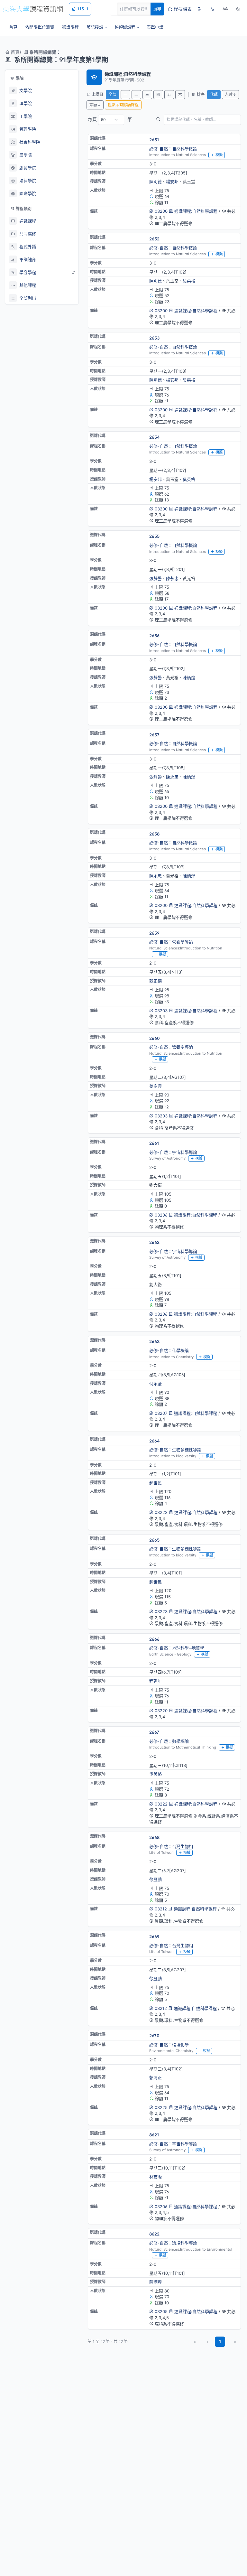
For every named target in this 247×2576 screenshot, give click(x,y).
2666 (154, 1639)
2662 (154, 1242)
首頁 (14, 52)
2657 (154, 735)
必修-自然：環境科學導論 (173, 2243)
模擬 (219, 155)
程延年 (156, 1681)
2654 (155, 437)
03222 (161, 1804)
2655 (154, 536)
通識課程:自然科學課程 (196, 211)
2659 (154, 933)
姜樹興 (156, 1086)
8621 (154, 2135)
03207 (161, 1413)
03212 (161, 1909)
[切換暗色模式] (238, 9)
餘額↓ (95, 105)
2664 (155, 1441)
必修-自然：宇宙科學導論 (173, 1152)
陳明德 (156, 182)
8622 (154, 2234)
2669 (154, 1937)
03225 (161, 2107)
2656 (154, 636)
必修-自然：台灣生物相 (171, 1846)
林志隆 (156, 2177)
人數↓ (230, 94)
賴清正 (156, 2077)
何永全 (156, 1384)
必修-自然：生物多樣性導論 (175, 1450)
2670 (154, 2036)
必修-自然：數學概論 (169, 1741)
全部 (113, 94)
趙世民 (156, 1483)
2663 (154, 1341)
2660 (155, 1038)
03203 (161, 1011)
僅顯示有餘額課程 (123, 105)
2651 (154, 140)
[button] (97, 27)
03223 (161, 1512)
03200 (161, 211)
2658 (154, 834)
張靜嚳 (156, 578)
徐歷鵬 (156, 1879)
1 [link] (220, 2342)
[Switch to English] (212, 9)
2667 (154, 1732)
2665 (154, 1540)
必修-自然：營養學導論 (171, 942)
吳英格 (189, 281)
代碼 (214, 94)
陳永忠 (172, 578)
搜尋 (157, 9)
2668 (154, 1837)
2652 (154, 239)
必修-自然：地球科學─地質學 (177, 1648)
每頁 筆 (110, 119)
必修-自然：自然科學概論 (173, 149)
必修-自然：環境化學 (169, 2045)
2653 (154, 338)
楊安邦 (172, 182)
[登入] (199, 9)
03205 (161, 2311)
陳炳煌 (189, 677)
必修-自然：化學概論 (169, 1350)
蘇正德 (156, 981)
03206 (161, 1215)
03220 (161, 1711)
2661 (154, 1143)
